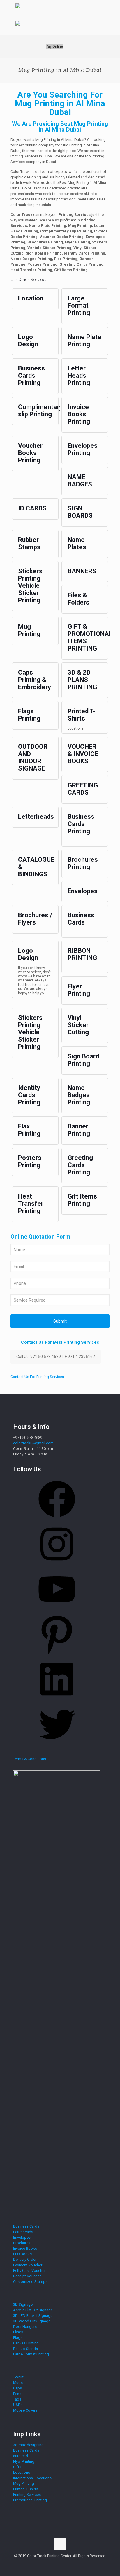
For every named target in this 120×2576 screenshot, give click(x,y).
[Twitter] (57, 1745)
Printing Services (27, 2495)
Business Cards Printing (31, 376)
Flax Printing (29, 1130)
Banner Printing (79, 1130)
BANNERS (82, 571)
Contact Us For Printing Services (37, 1377)
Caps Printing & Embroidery (35, 680)
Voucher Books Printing (30, 453)
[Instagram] (57, 1564)
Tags (17, 2399)
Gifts (17, 2467)
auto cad (21, 2456)
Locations (22, 2472)
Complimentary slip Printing (40, 411)
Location (31, 298)
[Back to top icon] (60, 2544)
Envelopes (83, 891)
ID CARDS (32, 508)
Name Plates (77, 543)
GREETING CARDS (83, 789)
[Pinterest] (57, 1655)
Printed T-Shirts (81, 715)
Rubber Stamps (29, 543)
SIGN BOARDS (80, 512)
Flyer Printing (79, 990)
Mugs (18, 2383)
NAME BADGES (80, 481)
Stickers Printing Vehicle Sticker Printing (30, 586)
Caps (17, 2388)
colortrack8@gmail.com (33, 1443)
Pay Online (54, 46)
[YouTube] (57, 1609)
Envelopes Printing (83, 449)
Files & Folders (78, 599)
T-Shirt (18, 2377)
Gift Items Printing (82, 1200)
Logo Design (28, 341)
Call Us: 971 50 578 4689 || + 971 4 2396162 (56, 1357)
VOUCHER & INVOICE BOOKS (83, 754)
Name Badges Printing (79, 1095)
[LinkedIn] (57, 1700)
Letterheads (36, 817)
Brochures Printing (83, 863)
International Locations (32, 2478)
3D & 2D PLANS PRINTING (82, 680)
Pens (17, 2394)
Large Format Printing (79, 306)
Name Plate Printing (84, 341)
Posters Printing (30, 1161)
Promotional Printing (30, 2500)
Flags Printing (29, 715)
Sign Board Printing (83, 1060)
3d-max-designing (28, 2445)
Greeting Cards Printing (80, 1165)
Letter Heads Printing (79, 376)
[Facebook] (57, 1519)
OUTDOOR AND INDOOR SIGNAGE (33, 757)
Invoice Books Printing (79, 414)
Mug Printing (29, 630)
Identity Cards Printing (29, 1095)
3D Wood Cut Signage (32, 2321)
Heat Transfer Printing (31, 1204)
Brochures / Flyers (35, 919)
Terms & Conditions (30, 1759)
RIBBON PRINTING (82, 954)
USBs (18, 2405)
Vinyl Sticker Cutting (78, 1025)
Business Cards (81, 919)
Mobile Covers (25, 2410)
